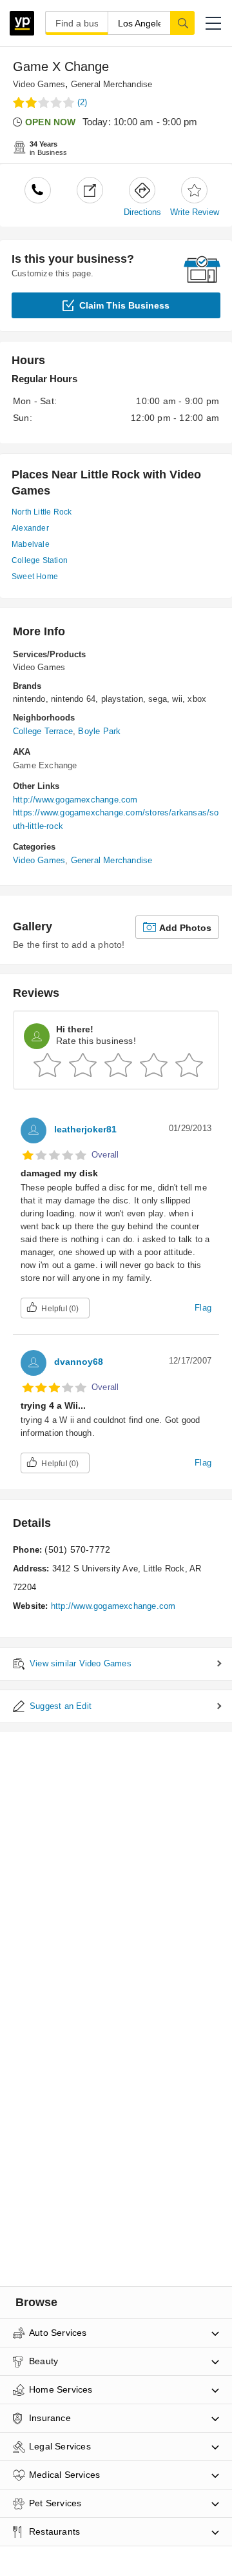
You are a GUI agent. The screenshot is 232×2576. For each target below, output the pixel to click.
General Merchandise (112, 84)
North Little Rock (42, 512)
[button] (213, 23)
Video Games (39, 84)
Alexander (30, 528)
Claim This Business (124, 305)
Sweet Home (35, 577)
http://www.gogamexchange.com (75, 800)
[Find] (182, 23)
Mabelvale (31, 544)
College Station (40, 560)
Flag (203, 1308)
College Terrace (43, 731)
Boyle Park (99, 731)
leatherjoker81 (85, 1129)
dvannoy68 (79, 1362)
